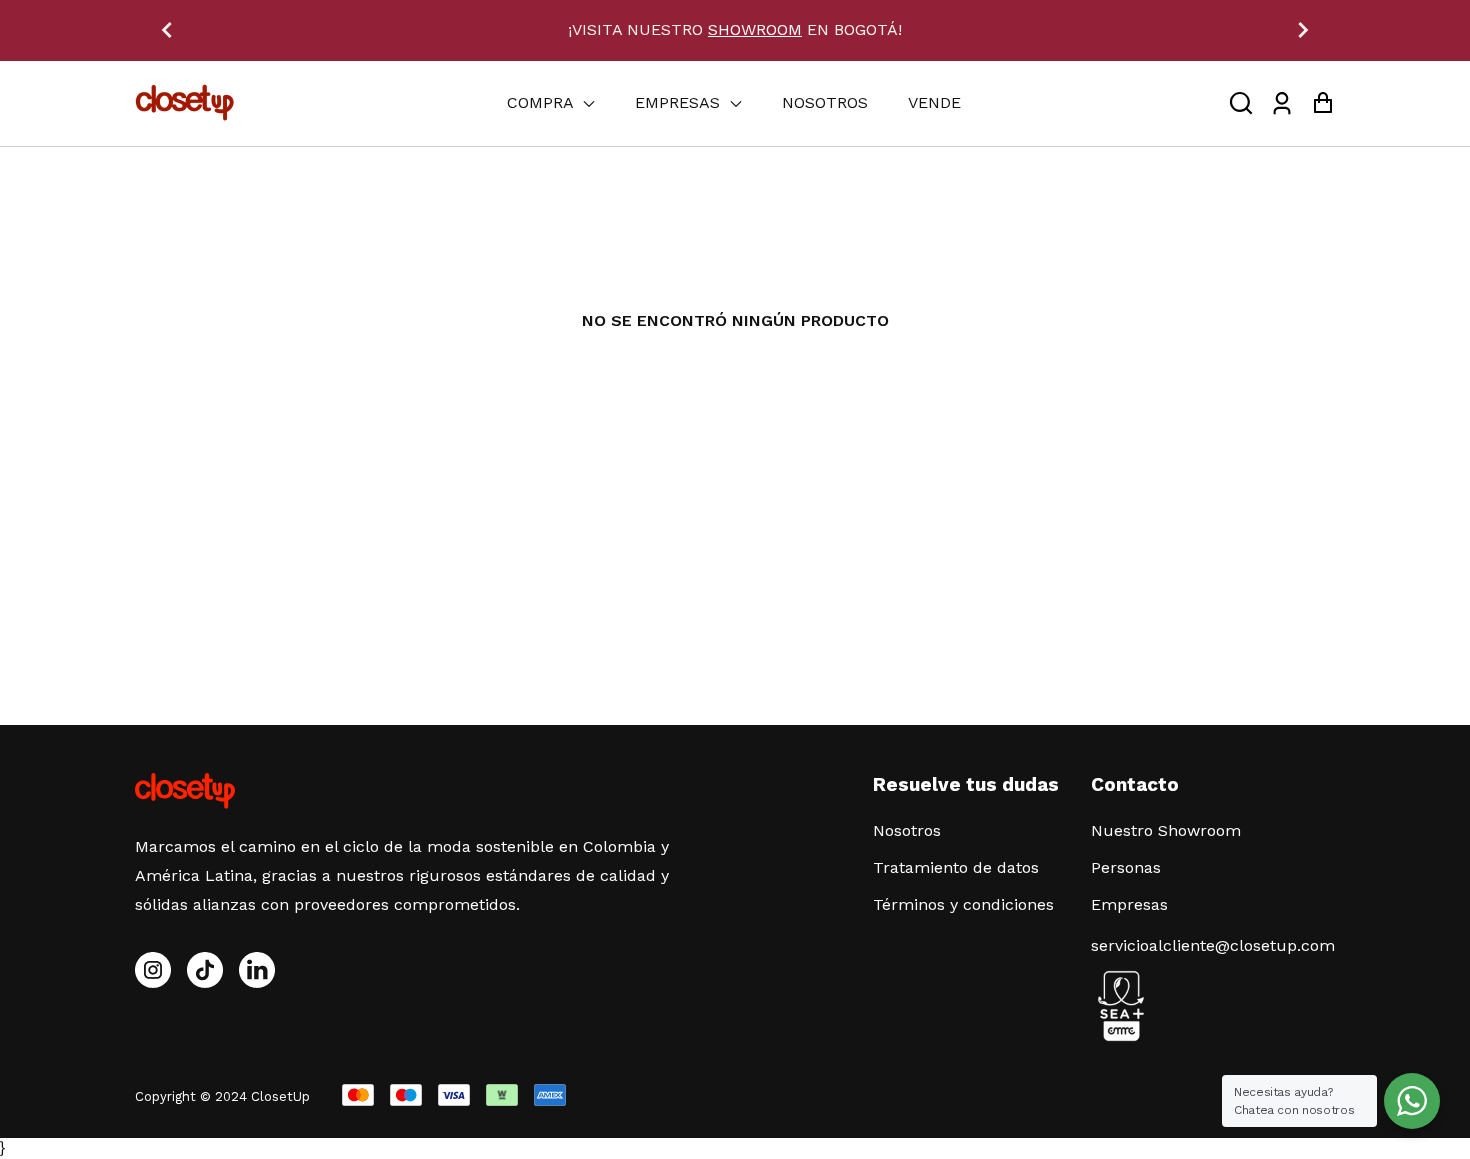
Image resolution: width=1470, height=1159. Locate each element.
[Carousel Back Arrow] (167, 30)
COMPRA (542, 102)
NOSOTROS (825, 102)
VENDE (934, 102)
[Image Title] (205, 970)
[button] (1241, 103)
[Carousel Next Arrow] (1303, 30)
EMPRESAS (680, 102)
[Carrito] (1322, 103)
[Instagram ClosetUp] (153, 970)
